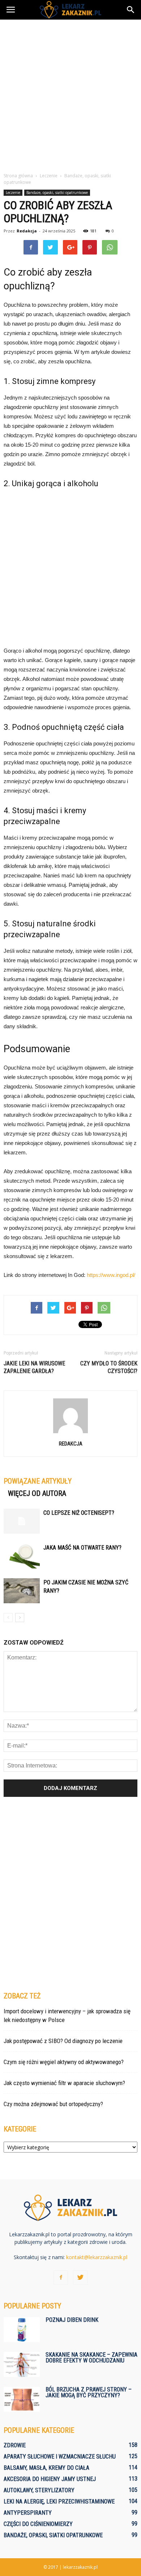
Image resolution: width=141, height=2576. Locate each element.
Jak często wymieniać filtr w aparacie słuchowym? (64, 2083)
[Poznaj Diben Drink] (22, 2330)
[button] (131, 10)
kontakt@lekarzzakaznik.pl (97, 2257)
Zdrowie (15, 2445)
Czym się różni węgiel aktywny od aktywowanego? (64, 2062)
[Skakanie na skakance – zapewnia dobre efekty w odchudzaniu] (22, 2364)
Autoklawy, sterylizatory (39, 2490)
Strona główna (18, 176)
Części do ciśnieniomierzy (38, 2524)
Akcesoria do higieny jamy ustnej (50, 2479)
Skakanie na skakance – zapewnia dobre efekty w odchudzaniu (91, 2358)
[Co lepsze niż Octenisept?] (22, 1521)
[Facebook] (61, 2278)
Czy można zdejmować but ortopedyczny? (53, 2104)
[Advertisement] (70, 94)
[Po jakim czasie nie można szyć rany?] (22, 1591)
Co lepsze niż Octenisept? (79, 1513)
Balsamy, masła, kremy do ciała (46, 2468)
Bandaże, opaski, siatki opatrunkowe (57, 193)
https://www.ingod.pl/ (111, 1275)
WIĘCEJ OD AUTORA (37, 1493)
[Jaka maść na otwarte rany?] (22, 1556)
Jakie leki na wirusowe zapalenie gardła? (34, 1367)
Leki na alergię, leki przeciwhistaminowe (59, 2501)
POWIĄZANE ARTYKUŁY (38, 1481)
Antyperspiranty (28, 2513)
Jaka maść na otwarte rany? (82, 1548)
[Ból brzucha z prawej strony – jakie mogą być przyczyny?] (22, 2399)
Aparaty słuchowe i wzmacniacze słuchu (60, 2457)
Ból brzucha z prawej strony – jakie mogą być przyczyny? (89, 2392)
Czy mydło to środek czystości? (109, 1367)
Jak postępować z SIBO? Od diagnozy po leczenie (63, 2041)
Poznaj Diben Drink (72, 2320)
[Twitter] (80, 2278)
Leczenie (13, 193)
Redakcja (27, 231)
